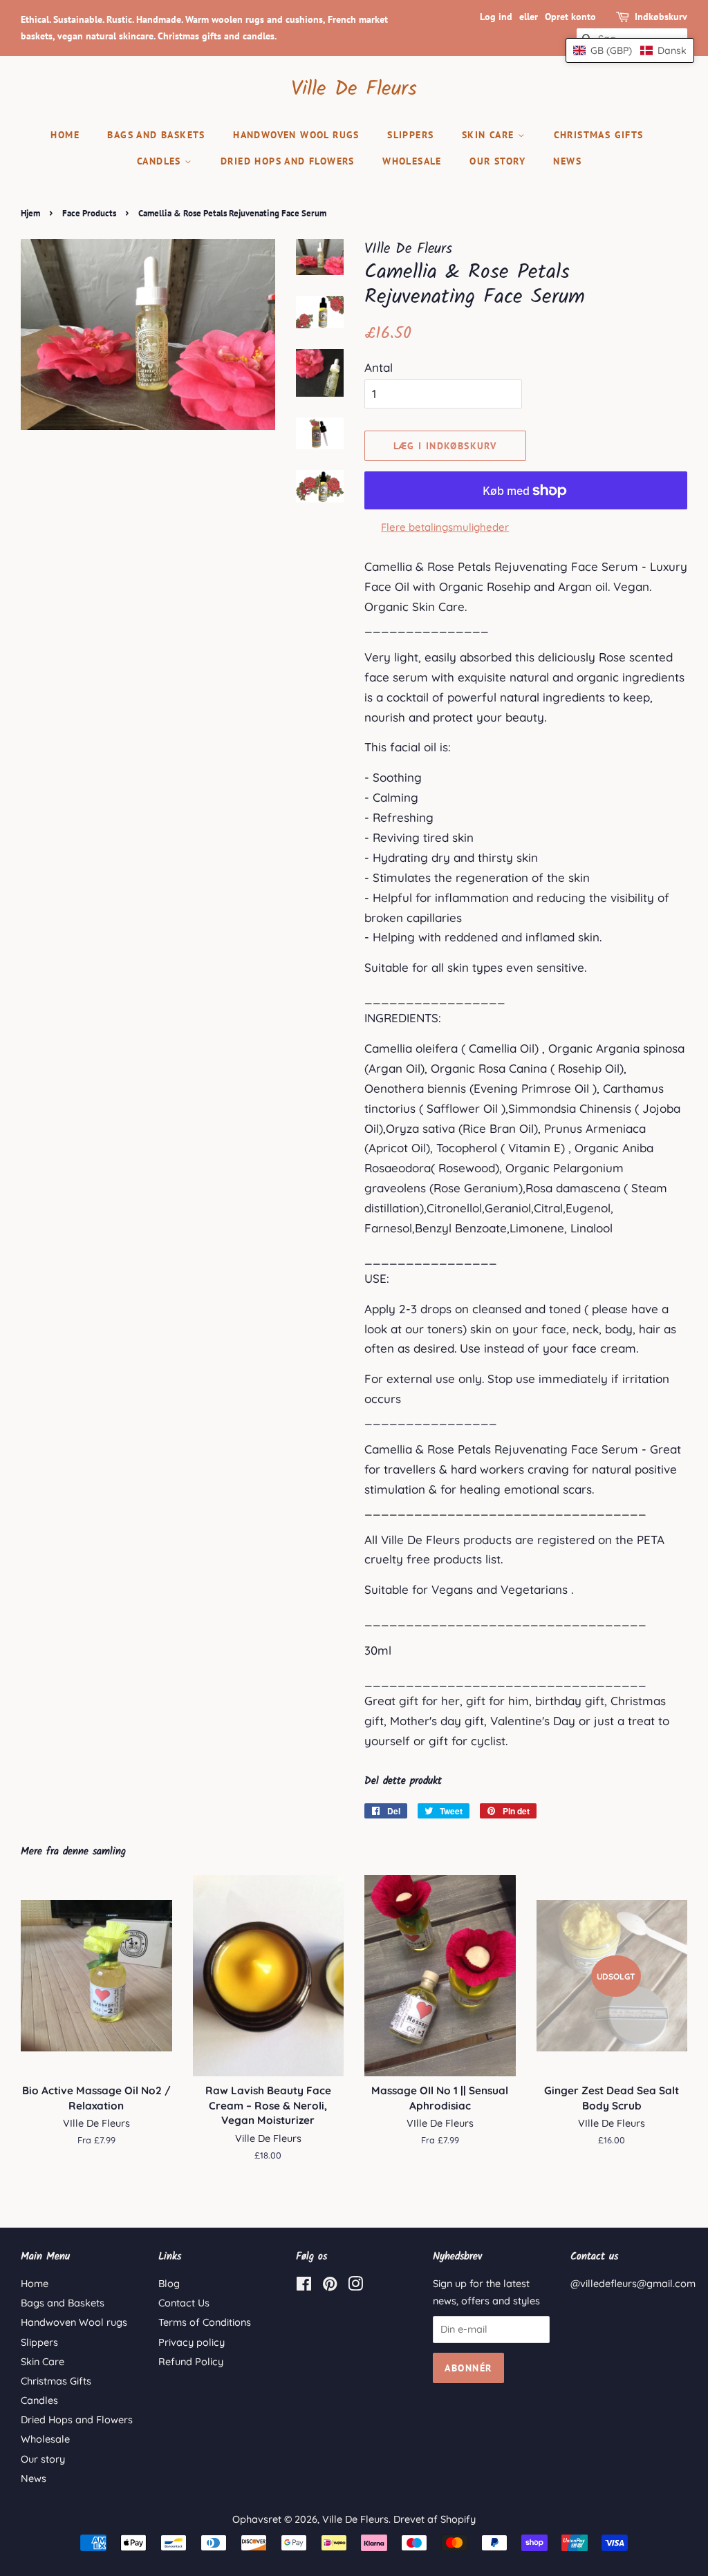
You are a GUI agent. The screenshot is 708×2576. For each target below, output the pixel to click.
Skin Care (490, 135)
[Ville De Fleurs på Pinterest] (330, 2286)
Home (65, 135)
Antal (379, 367)
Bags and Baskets (156, 135)
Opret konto (570, 17)
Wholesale (412, 161)
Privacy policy (192, 2342)
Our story (497, 161)
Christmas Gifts (599, 135)
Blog (169, 2284)
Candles (161, 161)
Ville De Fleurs (354, 89)
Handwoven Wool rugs (296, 135)
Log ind (496, 17)
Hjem (30, 213)
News (567, 161)
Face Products (89, 213)
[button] (630, 50)
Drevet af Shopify (435, 2519)
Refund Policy (191, 2362)
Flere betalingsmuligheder (445, 527)
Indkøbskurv (661, 17)
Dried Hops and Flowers (288, 161)
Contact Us (184, 2303)
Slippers (410, 135)
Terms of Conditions (205, 2322)
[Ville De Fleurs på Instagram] (355, 2286)
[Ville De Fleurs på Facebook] (304, 2286)
